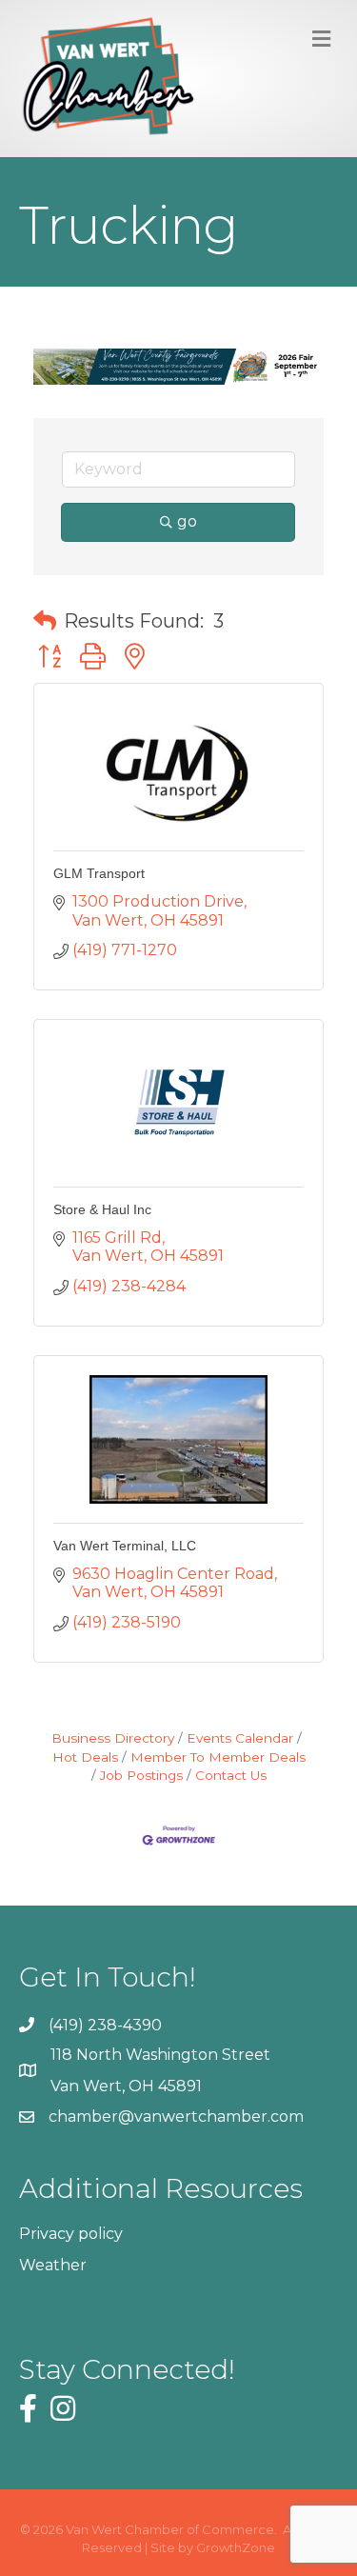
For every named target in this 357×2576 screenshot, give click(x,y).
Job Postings (141, 1775)
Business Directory (113, 1738)
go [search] (187, 521)
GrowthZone (236, 2547)
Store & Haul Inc (102, 1209)
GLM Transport (99, 873)
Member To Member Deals (218, 1757)
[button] (45, 621)
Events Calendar (240, 1738)
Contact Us (231, 1775)
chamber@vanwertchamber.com (176, 2117)
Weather (53, 2265)
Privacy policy (71, 2234)
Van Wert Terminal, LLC (125, 1546)
